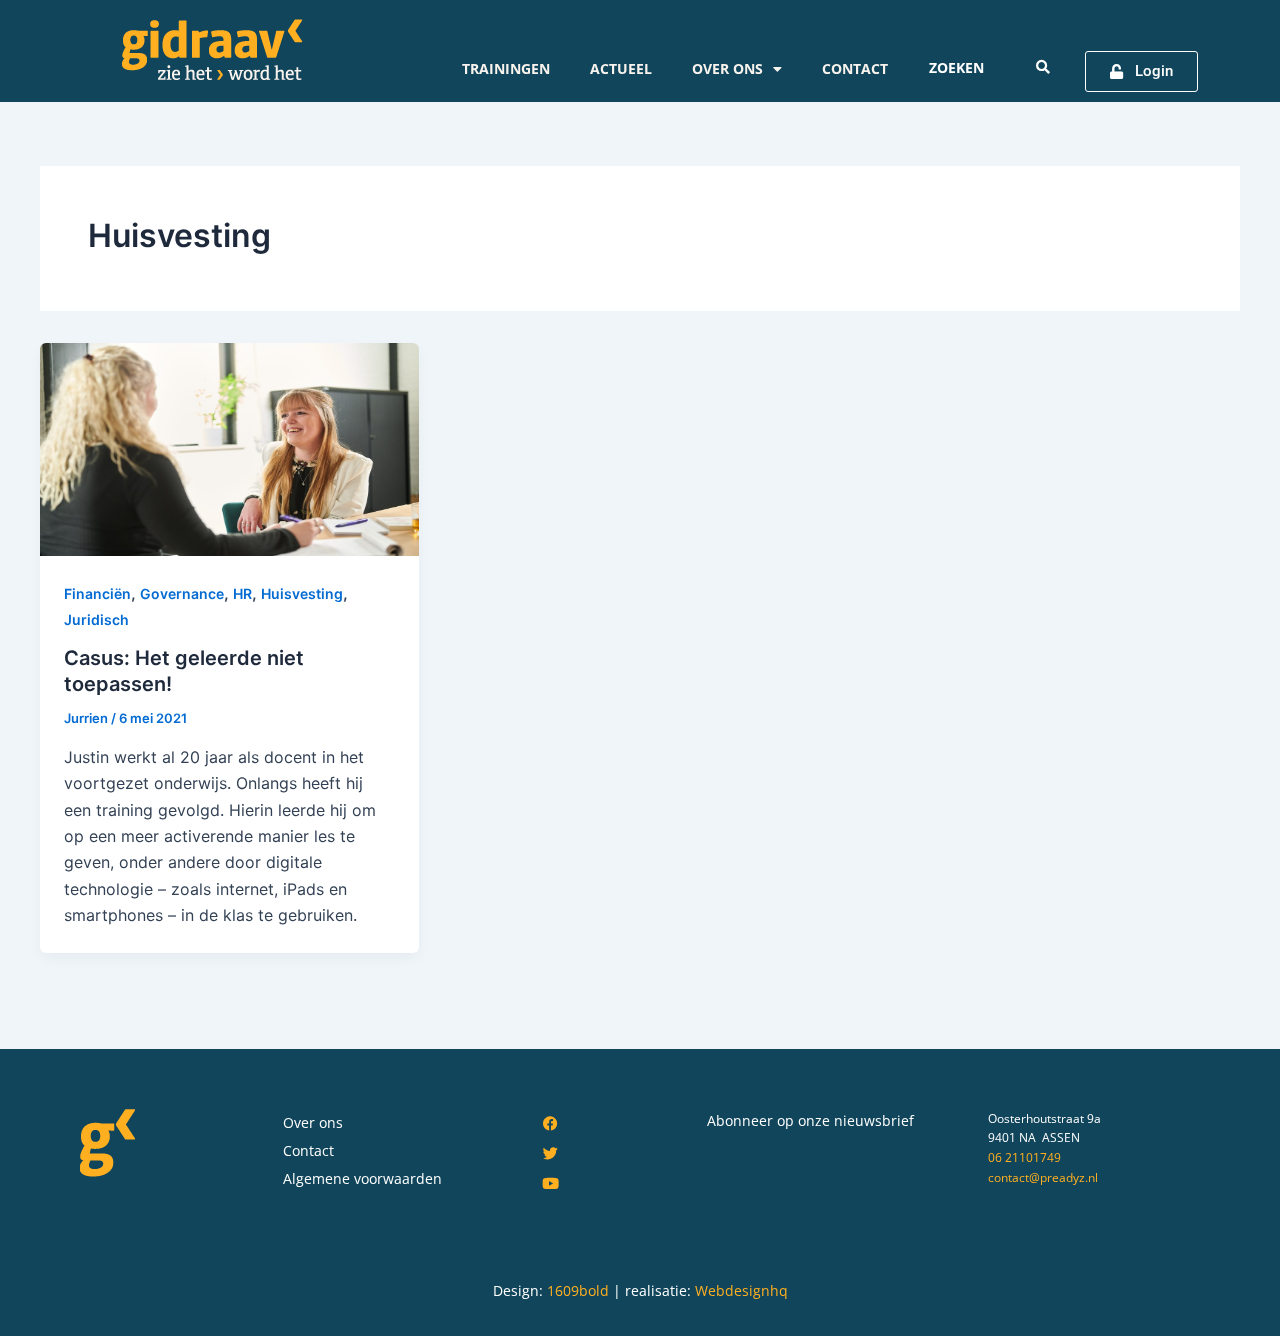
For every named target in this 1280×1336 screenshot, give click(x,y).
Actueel (621, 68)
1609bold (578, 1290)
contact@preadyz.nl (1043, 1177)
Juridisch (96, 619)
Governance (182, 593)
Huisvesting (302, 593)
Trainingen (506, 68)
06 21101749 (1024, 1157)
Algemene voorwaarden (362, 1178)
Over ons (727, 68)
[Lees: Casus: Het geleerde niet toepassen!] (229, 448)
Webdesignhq (741, 1290)
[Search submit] (1043, 67)
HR (242, 593)
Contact (855, 68)
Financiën (97, 593)
